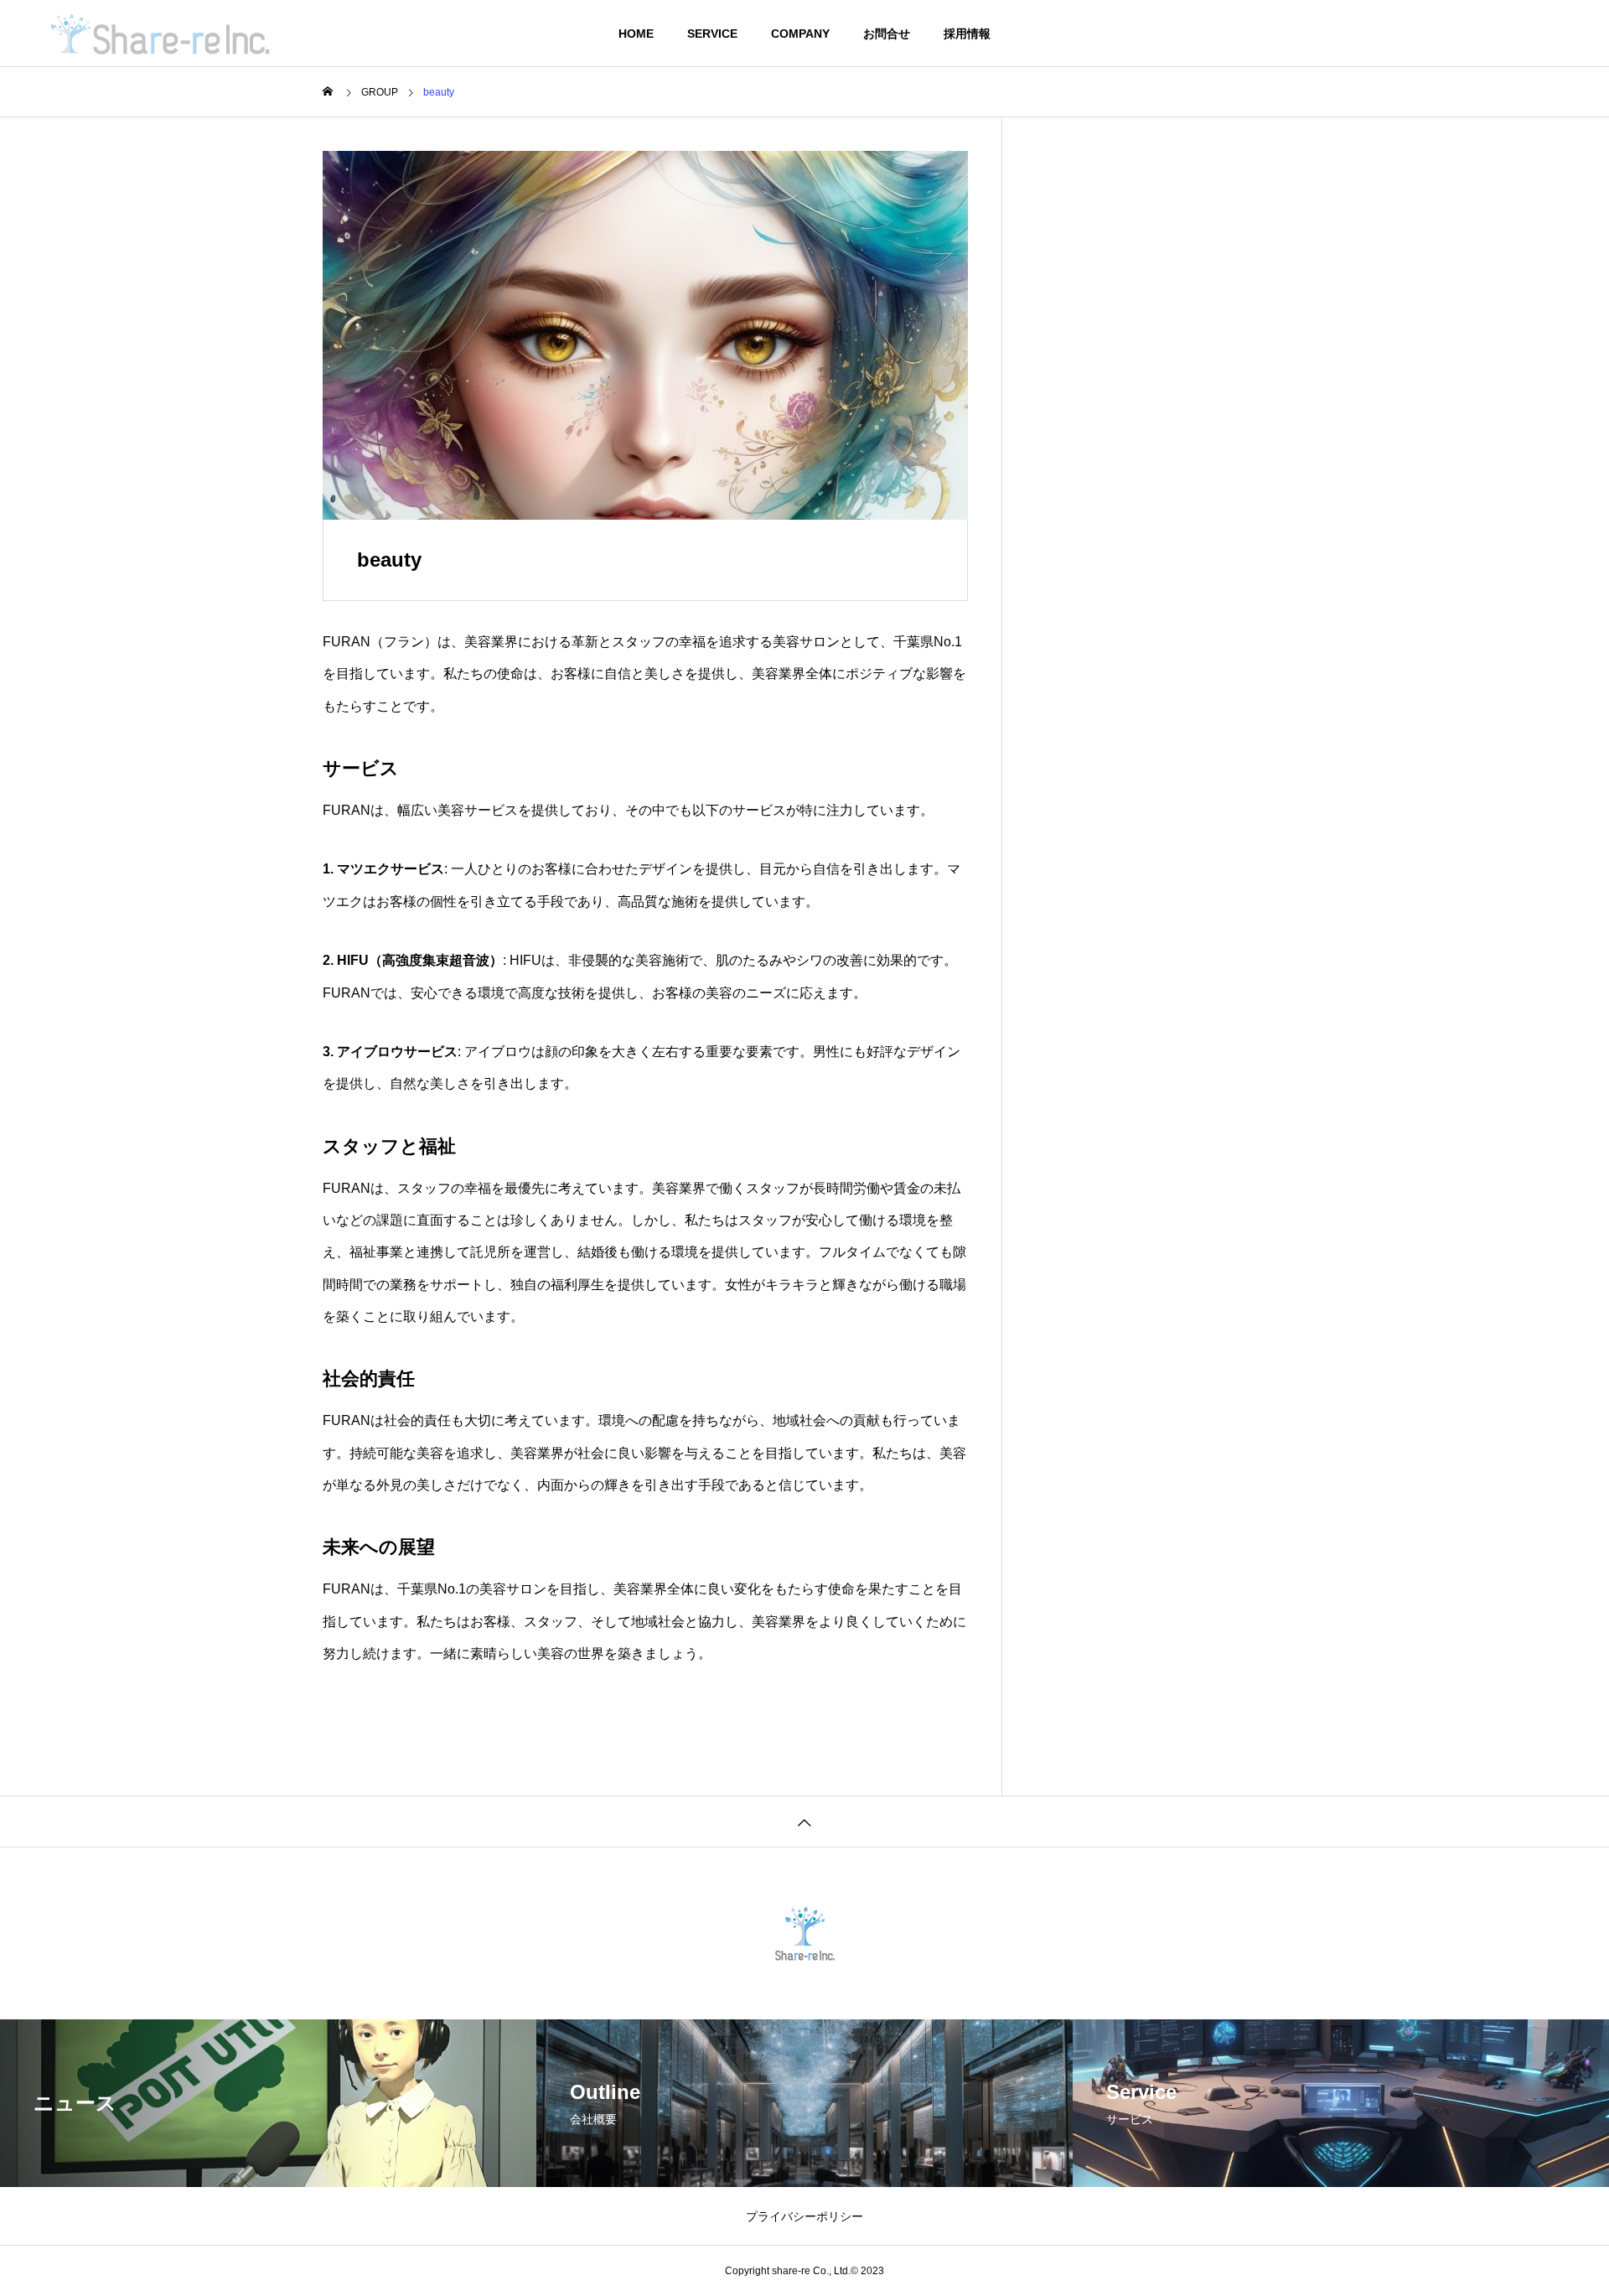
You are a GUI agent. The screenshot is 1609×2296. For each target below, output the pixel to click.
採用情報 (967, 34)
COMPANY (800, 34)
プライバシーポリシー (804, 2216)
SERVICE (712, 34)
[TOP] (804, 1821)
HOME (636, 34)
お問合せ (887, 34)
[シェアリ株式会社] (160, 34)
